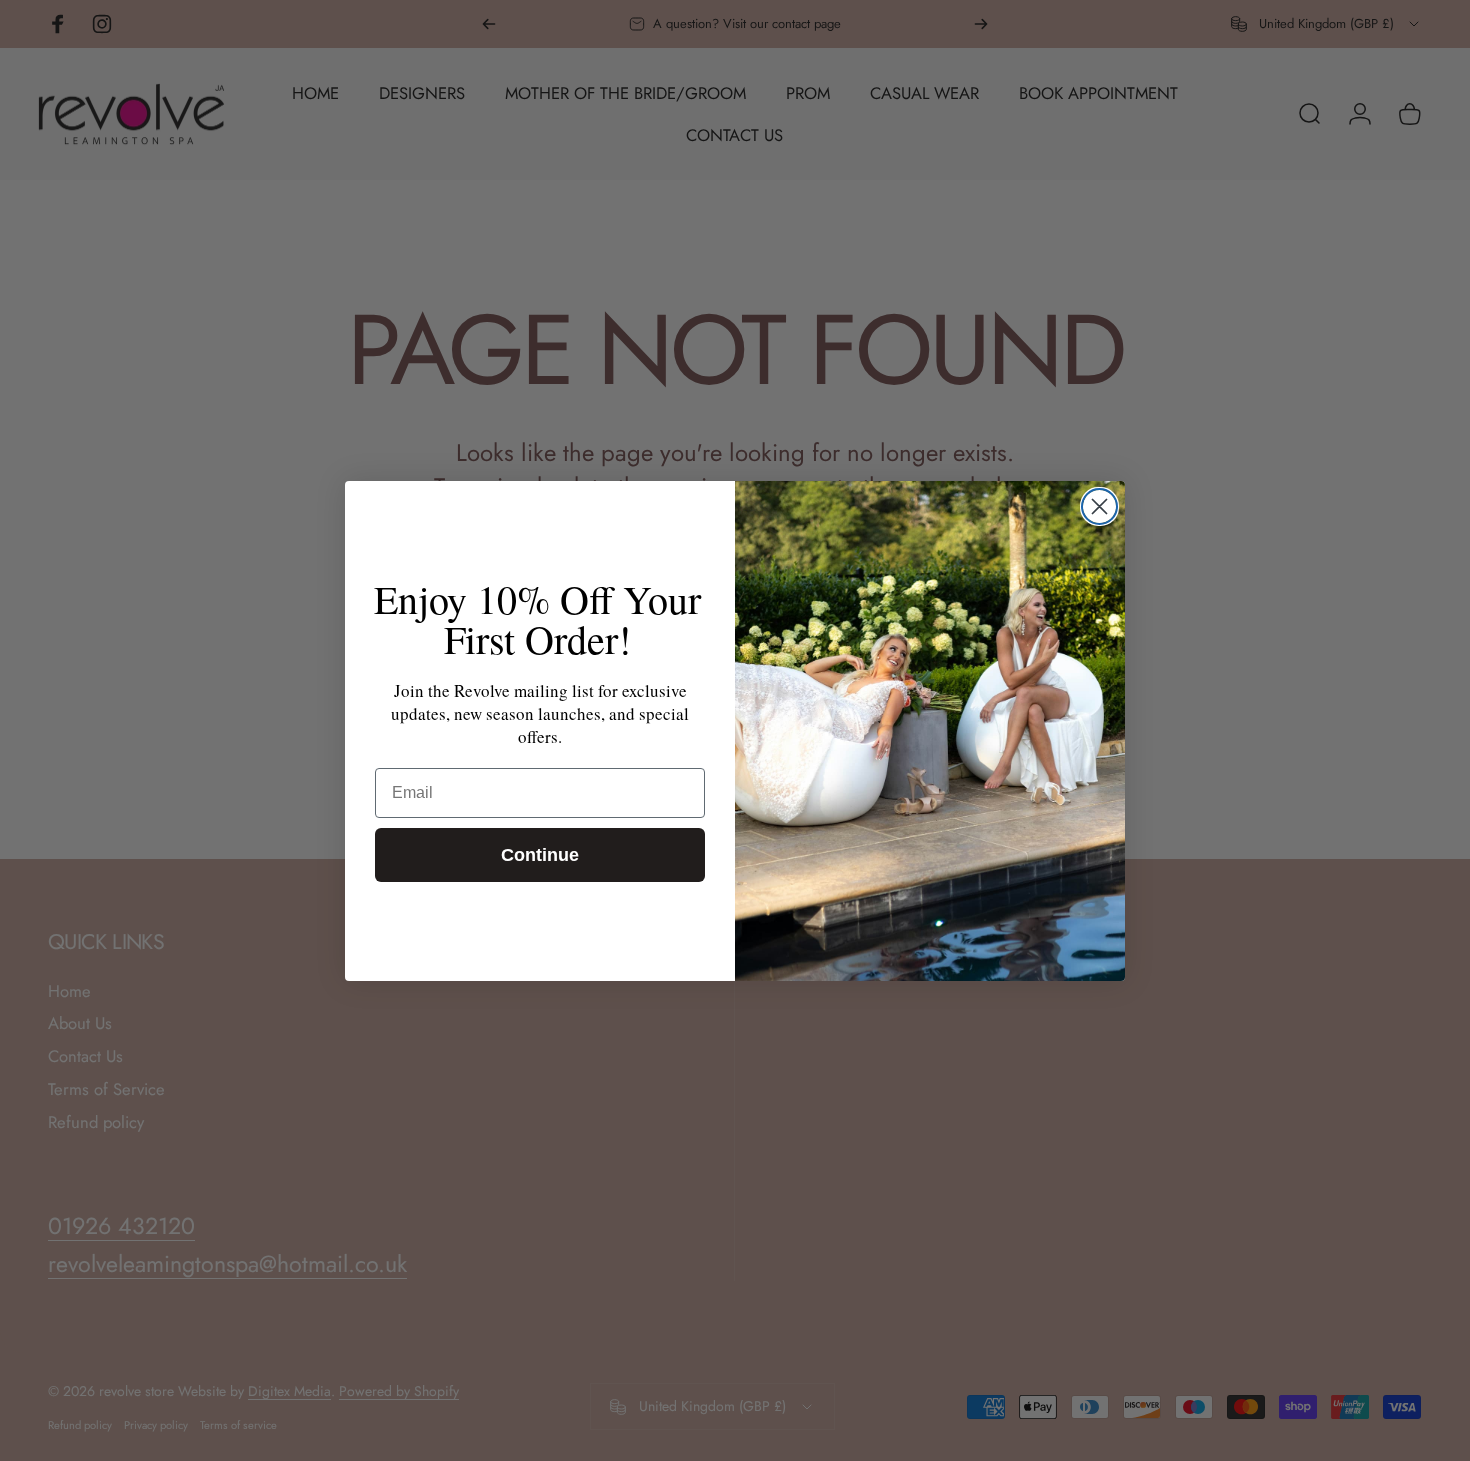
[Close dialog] (1099, 506)
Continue (540, 855)
